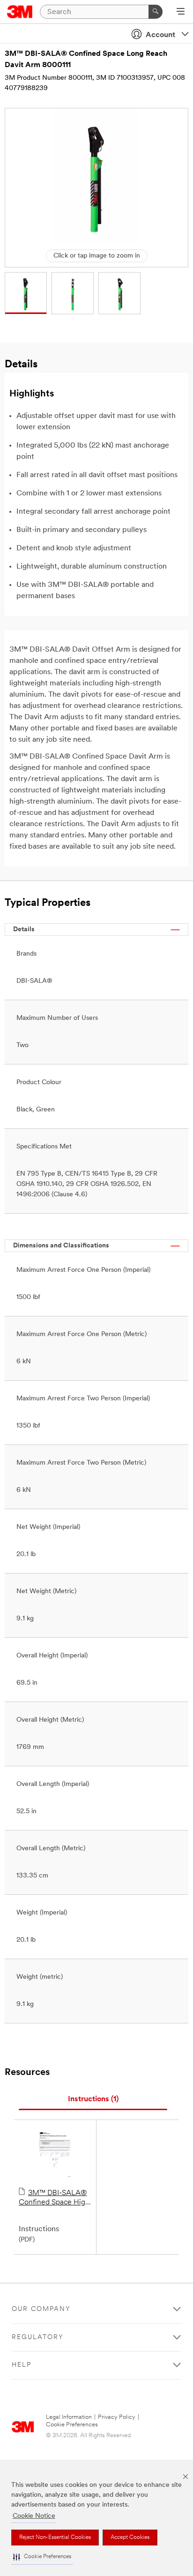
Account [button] (160, 35)
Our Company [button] (41, 2309)
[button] (42, 2557)
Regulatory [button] (38, 2337)
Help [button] (22, 2365)
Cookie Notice (34, 2516)
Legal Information (69, 2417)
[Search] (156, 12)
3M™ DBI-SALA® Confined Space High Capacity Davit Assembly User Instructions (54, 2198)
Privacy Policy (117, 2417)
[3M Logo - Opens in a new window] (20, 12)
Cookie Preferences (72, 2425)
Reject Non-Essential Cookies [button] (55, 2538)
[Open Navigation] (181, 12)
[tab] (93, 2100)
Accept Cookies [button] (130, 2538)
